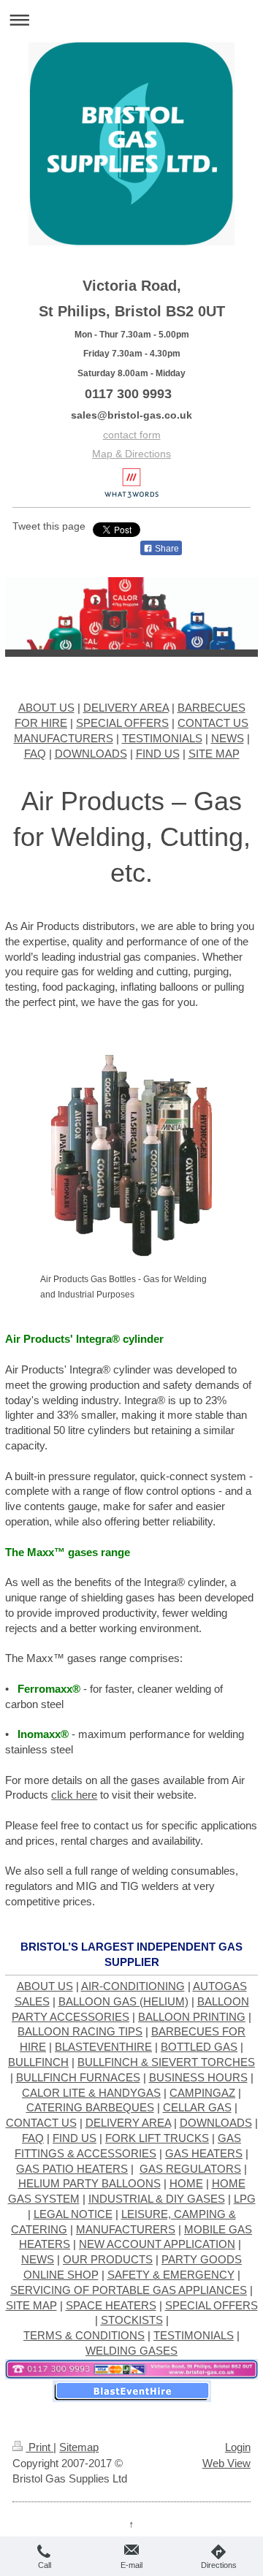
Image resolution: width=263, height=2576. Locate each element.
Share (166, 549)
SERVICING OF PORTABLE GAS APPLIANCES (129, 2290)
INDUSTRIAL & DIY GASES (157, 2199)
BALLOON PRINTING (192, 2017)
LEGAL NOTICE (73, 2214)
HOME (186, 2183)
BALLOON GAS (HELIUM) (123, 2001)
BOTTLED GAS (199, 2047)
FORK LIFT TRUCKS (157, 2138)
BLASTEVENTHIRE (103, 2047)
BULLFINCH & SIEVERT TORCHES (166, 2062)
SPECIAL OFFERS (122, 723)
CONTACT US (213, 723)
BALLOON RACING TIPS (80, 2031)
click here (74, 1795)
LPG (245, 2199)
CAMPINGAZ (202, 2093)
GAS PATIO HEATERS (72, 2169)
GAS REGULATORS (190, 2169)
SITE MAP (214, 754)
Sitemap (79, 2447)
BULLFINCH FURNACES (78, 2077)
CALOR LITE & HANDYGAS (91, 2093)
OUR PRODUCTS (108, 2259)
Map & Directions (131, 454)
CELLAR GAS (197, 2107)
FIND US (158, 754)
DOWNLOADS (91, 754)
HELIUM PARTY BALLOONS (89, 2183)
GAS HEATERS (204, 2153)
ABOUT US (46, 708)
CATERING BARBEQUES (90, 2107)
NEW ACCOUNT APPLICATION (157, 2244)
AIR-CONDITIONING (133, 1986)
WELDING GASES (131, 2351)
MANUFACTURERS (64, 738)
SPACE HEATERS (111, 2305)
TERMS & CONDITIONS (84, 2335)
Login (238, 2447)
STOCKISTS (132, 2320)
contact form (132, 435)
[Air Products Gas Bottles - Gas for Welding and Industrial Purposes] (131, 1156)
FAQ (35, 754)
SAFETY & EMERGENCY (171, 2275)
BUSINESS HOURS (198, 2077)
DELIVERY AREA (126, 708)
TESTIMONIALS (162, 738)
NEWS (228, 738)
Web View (226, 2463)
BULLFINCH (38, 2062)
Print (39, 2447)
